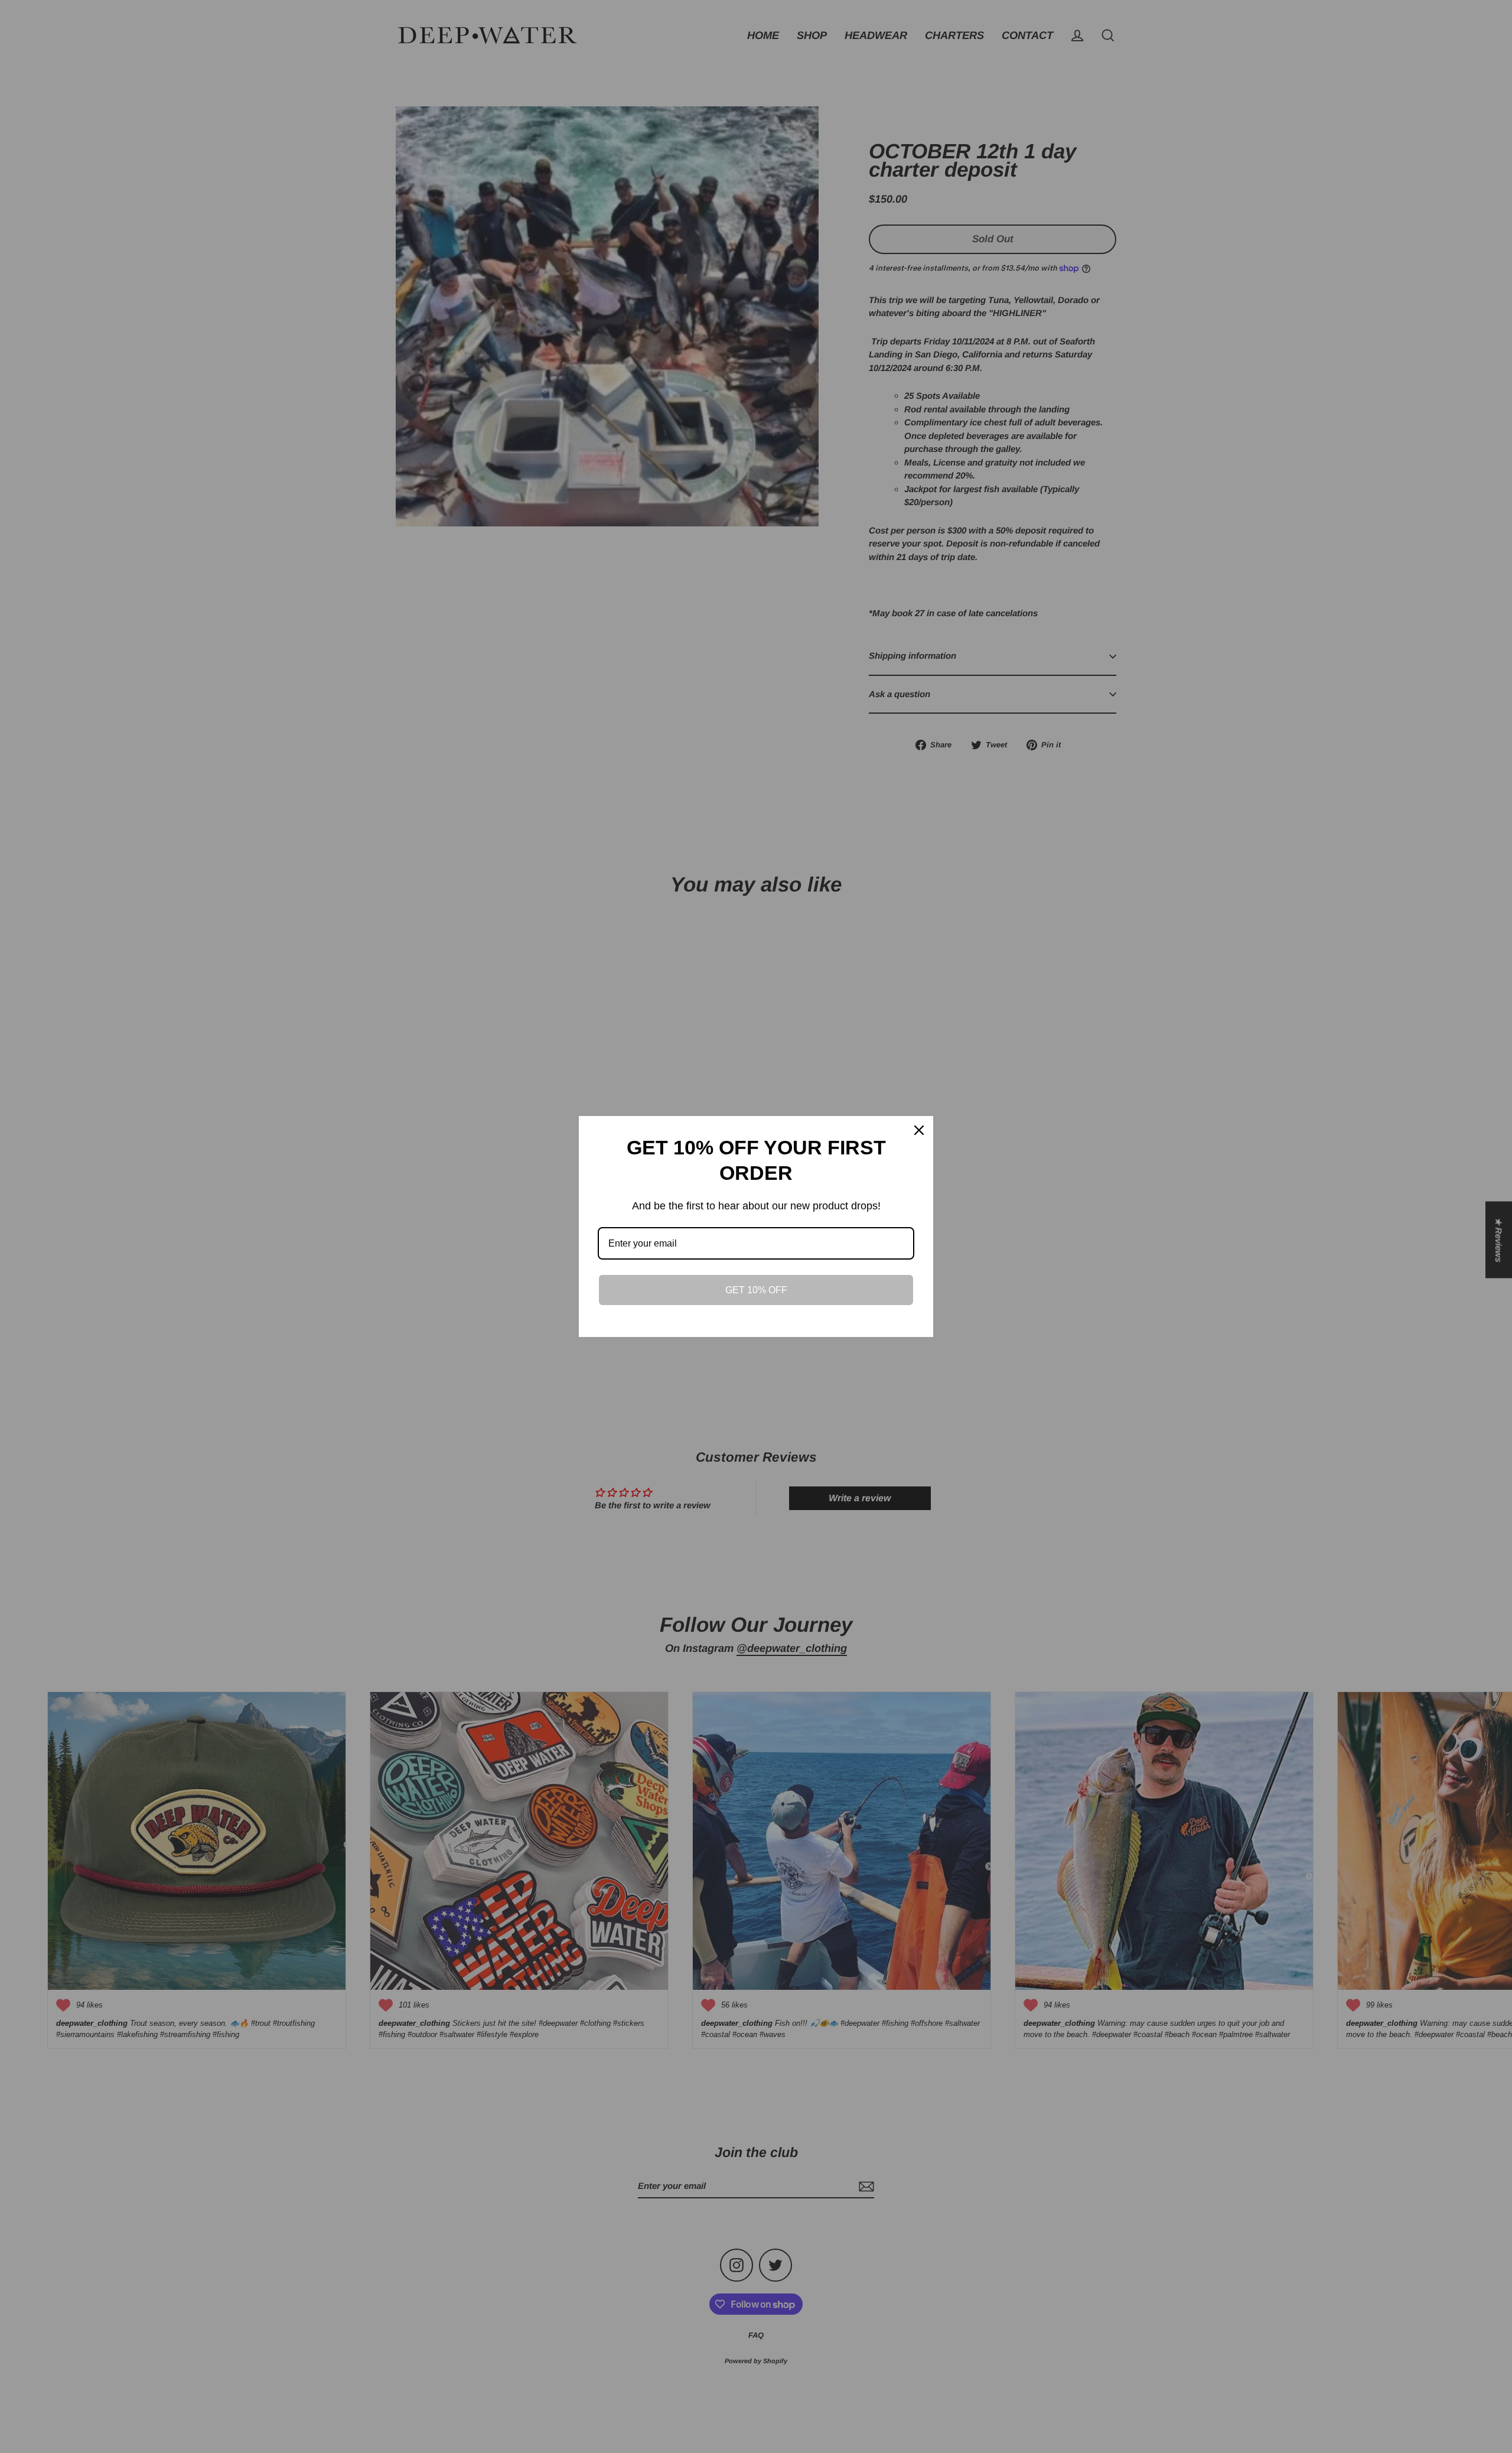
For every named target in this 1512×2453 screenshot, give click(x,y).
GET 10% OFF (756, 1290)
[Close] (919, 1130)
